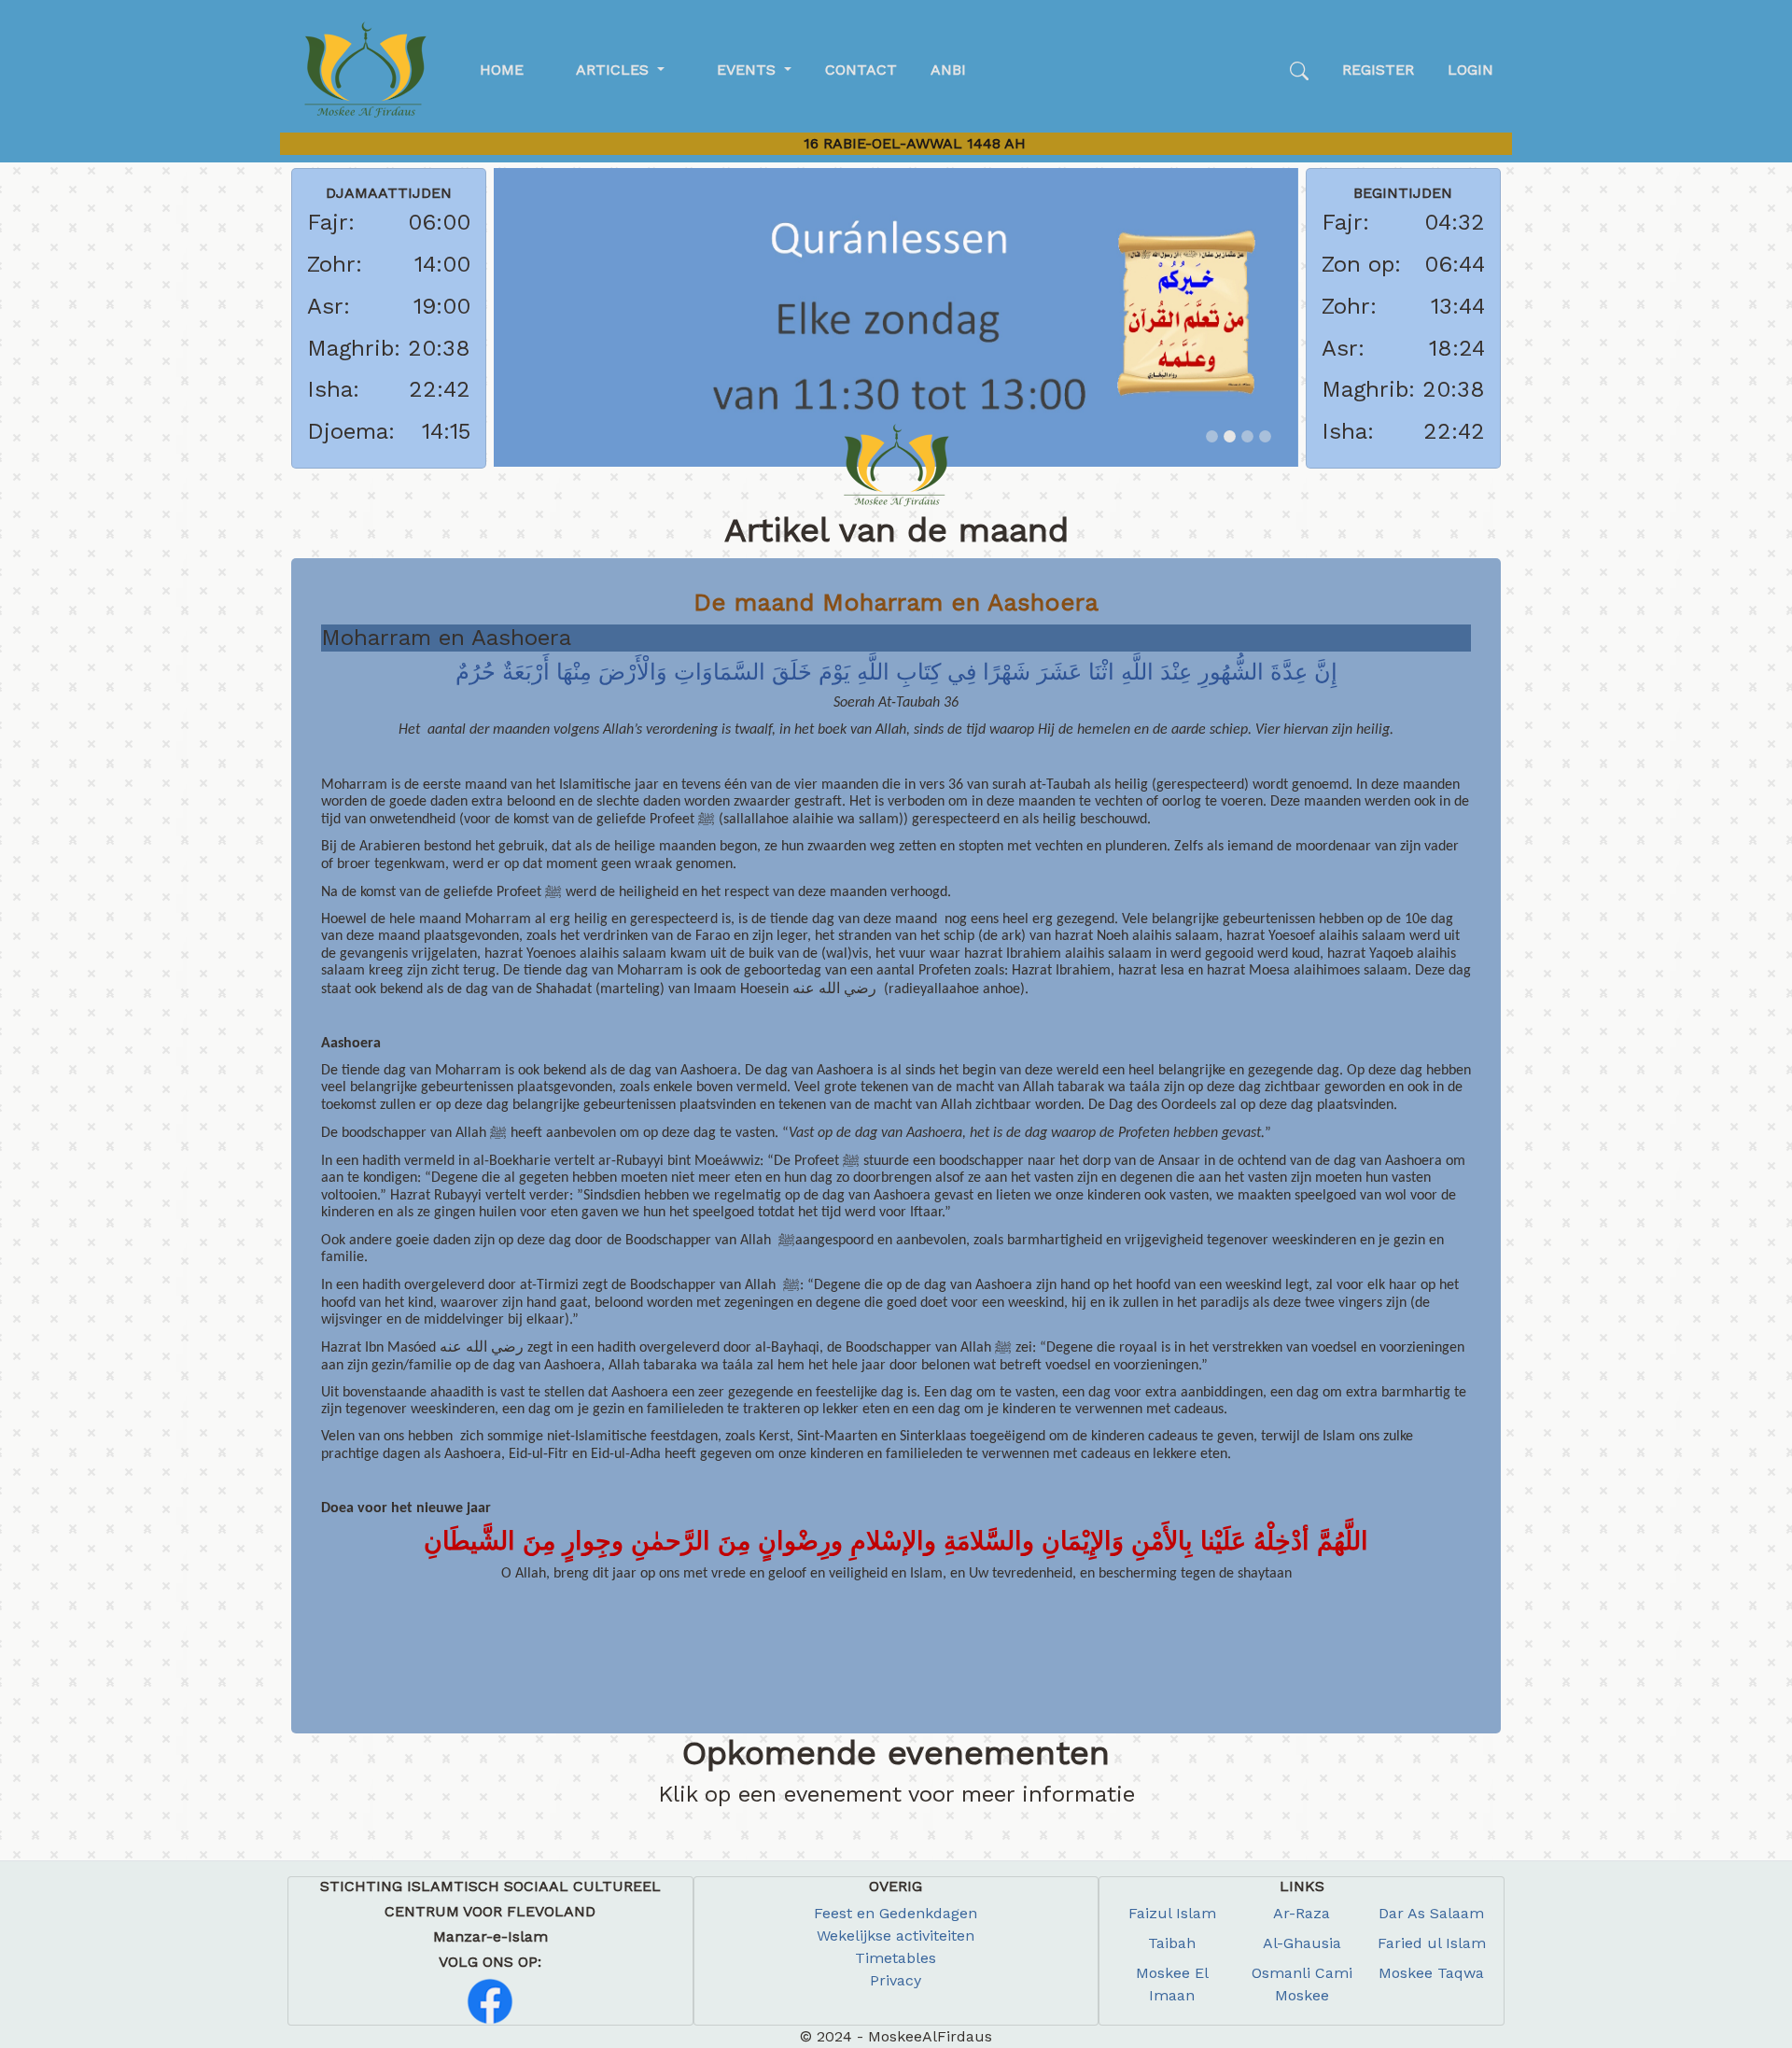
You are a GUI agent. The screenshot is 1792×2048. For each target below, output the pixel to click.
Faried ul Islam (1432, 1943)
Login (1470, 70)
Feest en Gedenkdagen (896, 1913)
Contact (861, 70)
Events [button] (749, 70)
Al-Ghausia (1302, 1943)
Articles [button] (615, 70)
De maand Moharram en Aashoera (896, 602)
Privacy (896, 1980)
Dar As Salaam (1431, 1913)
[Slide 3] (1247, 436)
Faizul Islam (1172, 1913)
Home (502, 70)
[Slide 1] (1212, 436)
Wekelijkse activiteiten (896, 1936)
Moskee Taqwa (1431, 1973)
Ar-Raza (1302, 1913)
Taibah (1172, 1943)
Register (1378, 70)
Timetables (896, 1958)
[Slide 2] (1230, 436)
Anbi (948, 70)
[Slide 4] (1265, 436)
